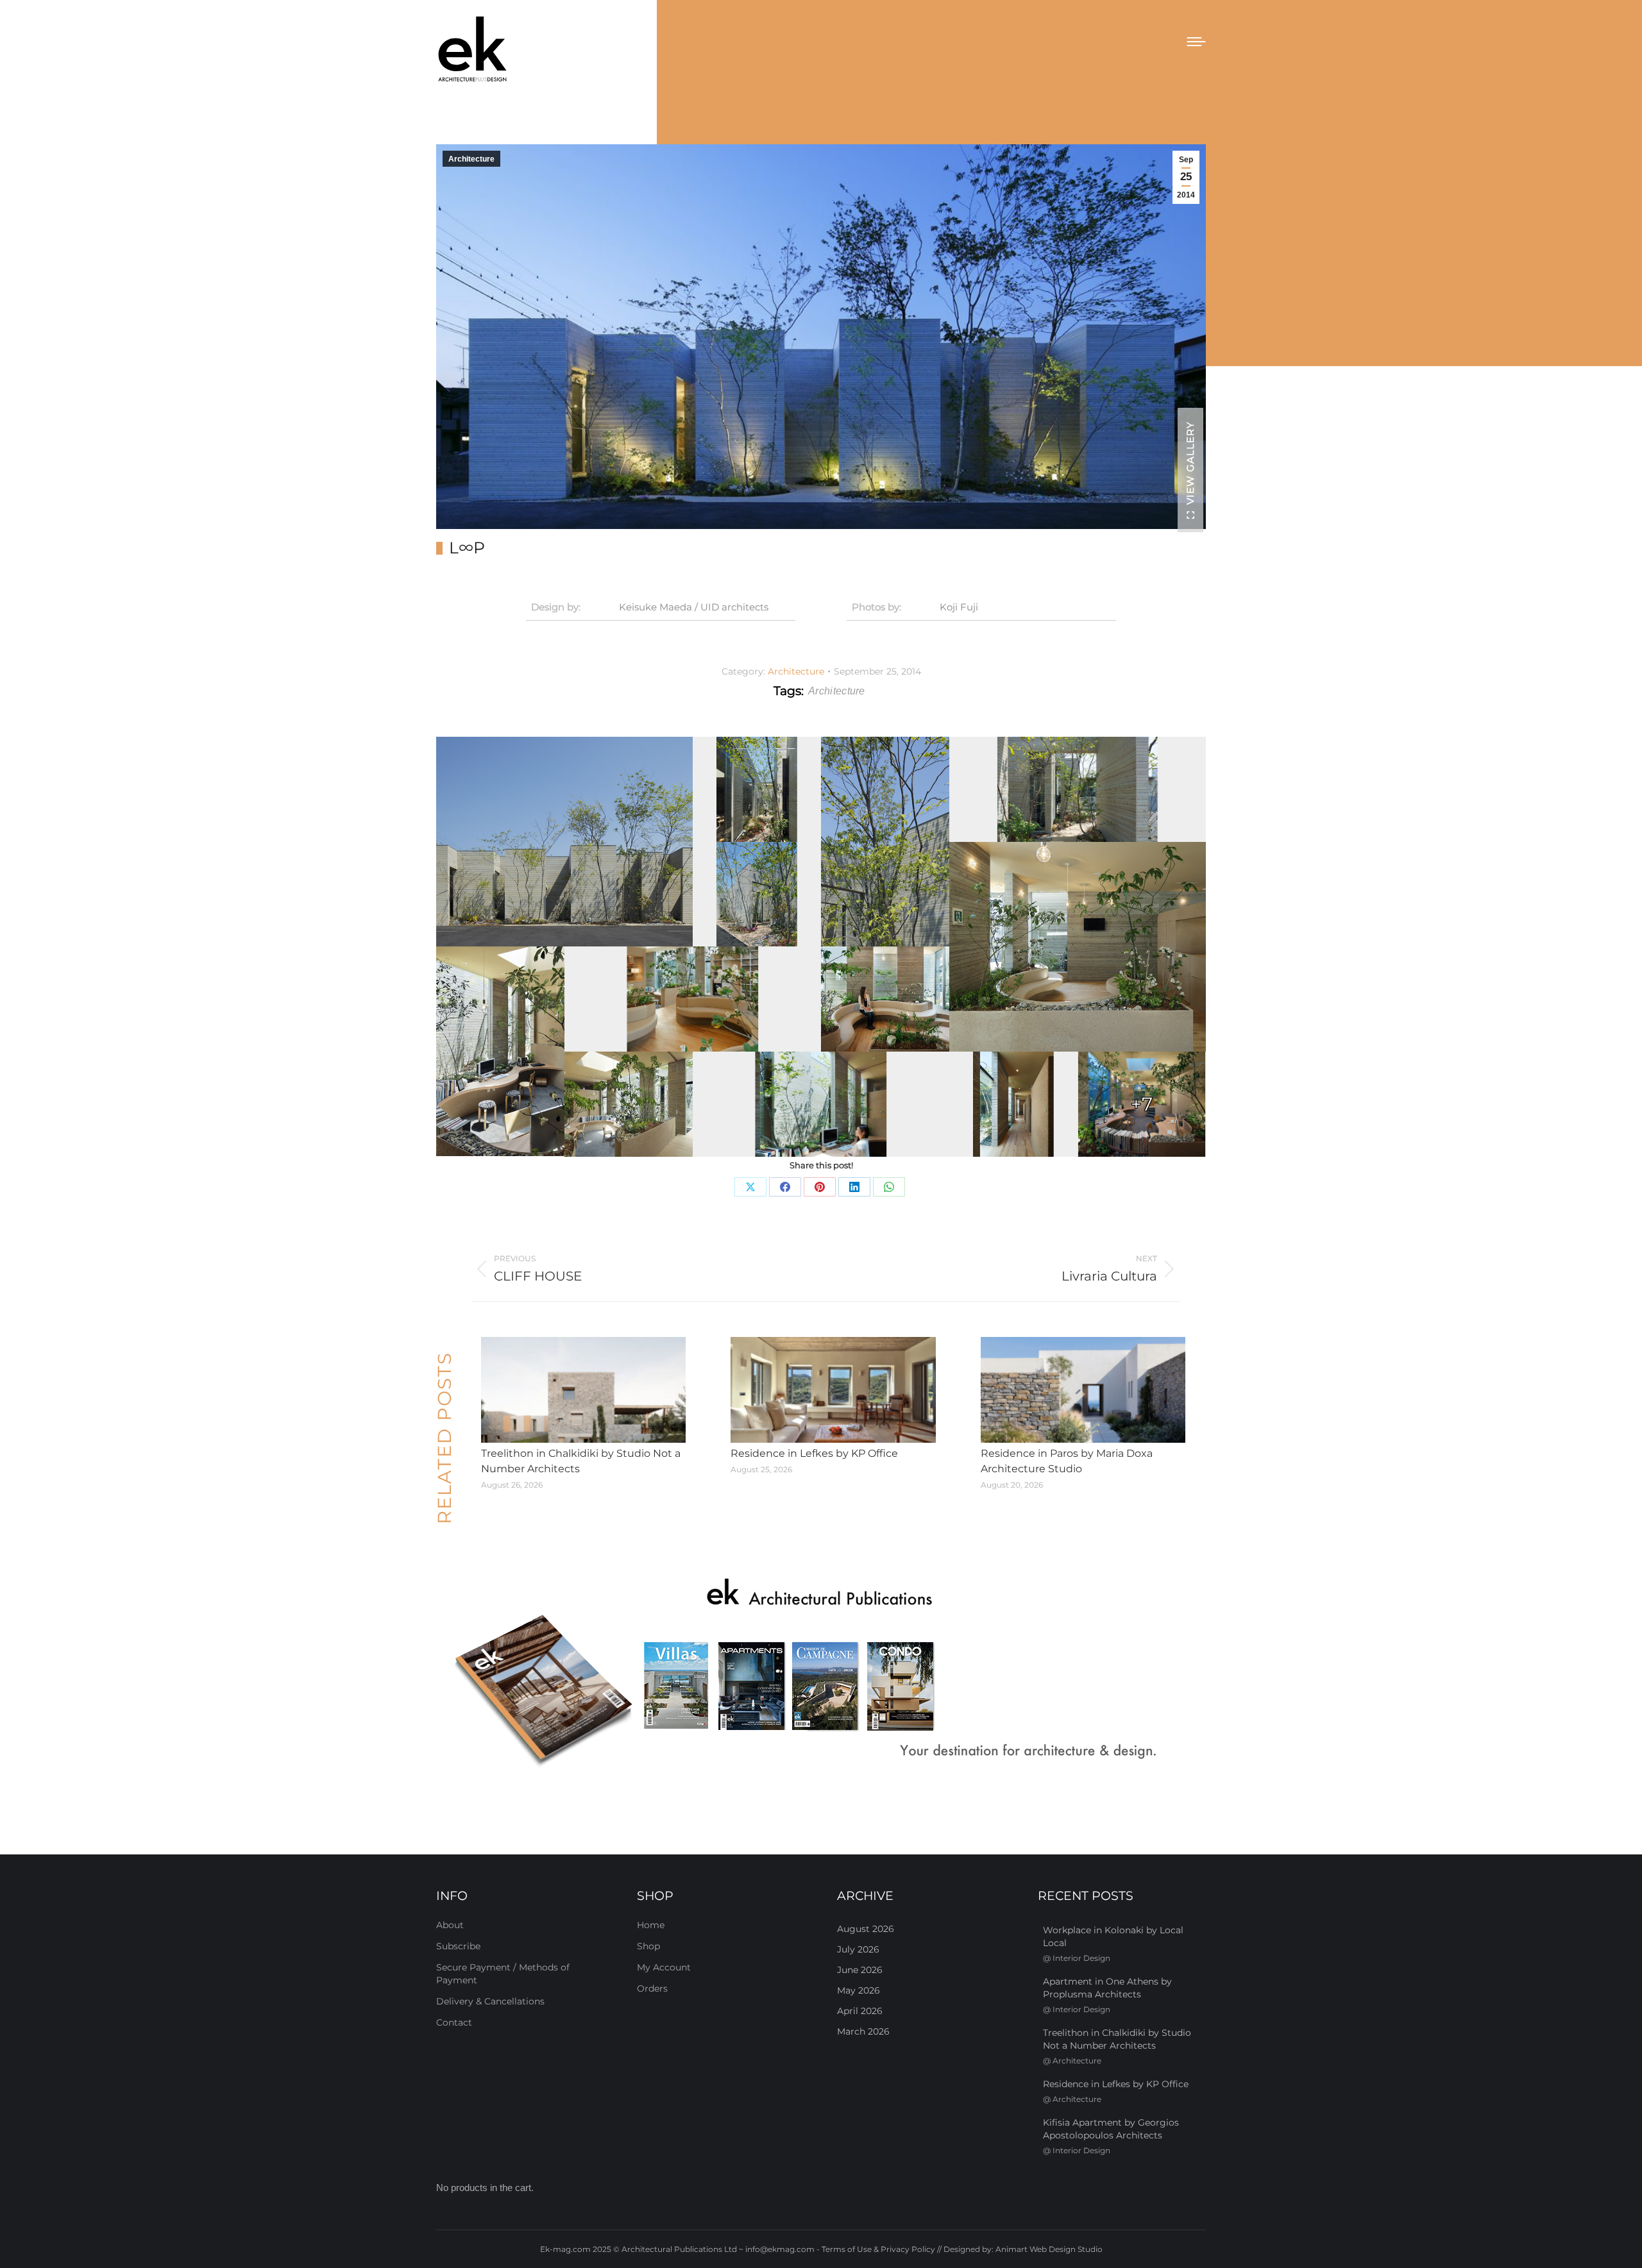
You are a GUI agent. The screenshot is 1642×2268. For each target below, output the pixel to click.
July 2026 (858, 1949)
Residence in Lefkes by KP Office (814, 1453)
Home (651, 1925)
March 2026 (863, 2031)
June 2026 (860, 1970)
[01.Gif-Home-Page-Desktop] (821, 1674)
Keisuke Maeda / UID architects (694, 607)
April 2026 (860, 2011)
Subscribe (458, 1946)
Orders (652, 1988)
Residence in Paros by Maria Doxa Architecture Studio (1067, 1461)
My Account (664, 1967)
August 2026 (866, 1929)
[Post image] (583, 1390)
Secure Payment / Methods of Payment (503, 1974)
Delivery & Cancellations (490, 2001)
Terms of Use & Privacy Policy (878, 2249)
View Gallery (1190, 463)
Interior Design (1081, 1958)
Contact (454, 2022)
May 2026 (859, 1990)
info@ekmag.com (780, 2249)
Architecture (471, 159)
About (450, 1925)
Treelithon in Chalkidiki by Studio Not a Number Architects (581, 1461)
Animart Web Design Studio (1049, 2249)
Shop (648, 1946)
